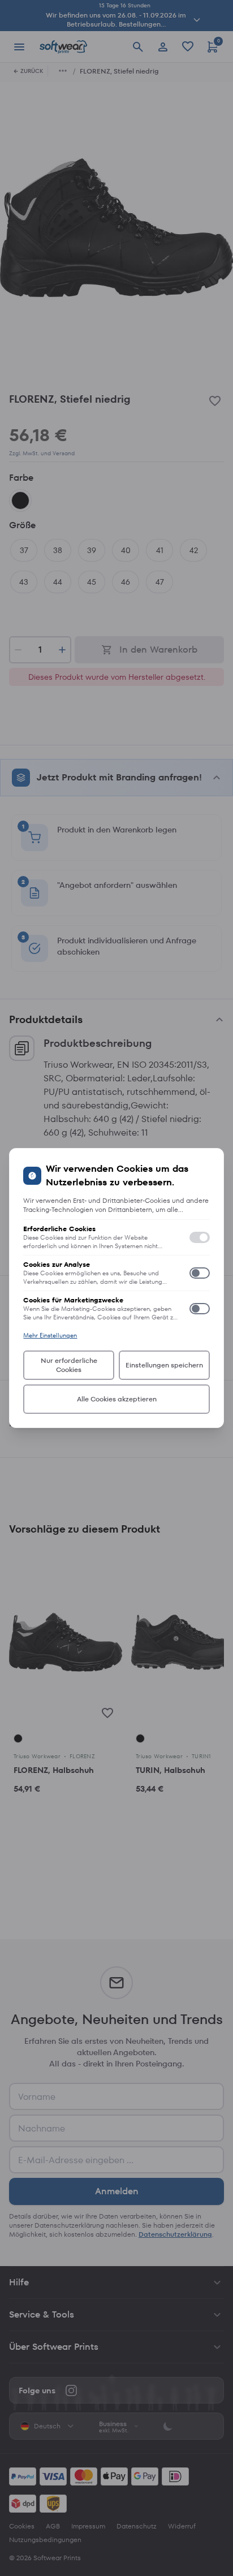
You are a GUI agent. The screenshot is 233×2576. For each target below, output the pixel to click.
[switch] (200, 1237)
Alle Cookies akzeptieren (117, 1399)
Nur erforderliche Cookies (69, 1365)
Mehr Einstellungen (50, 1335)
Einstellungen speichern (164, 1365)
